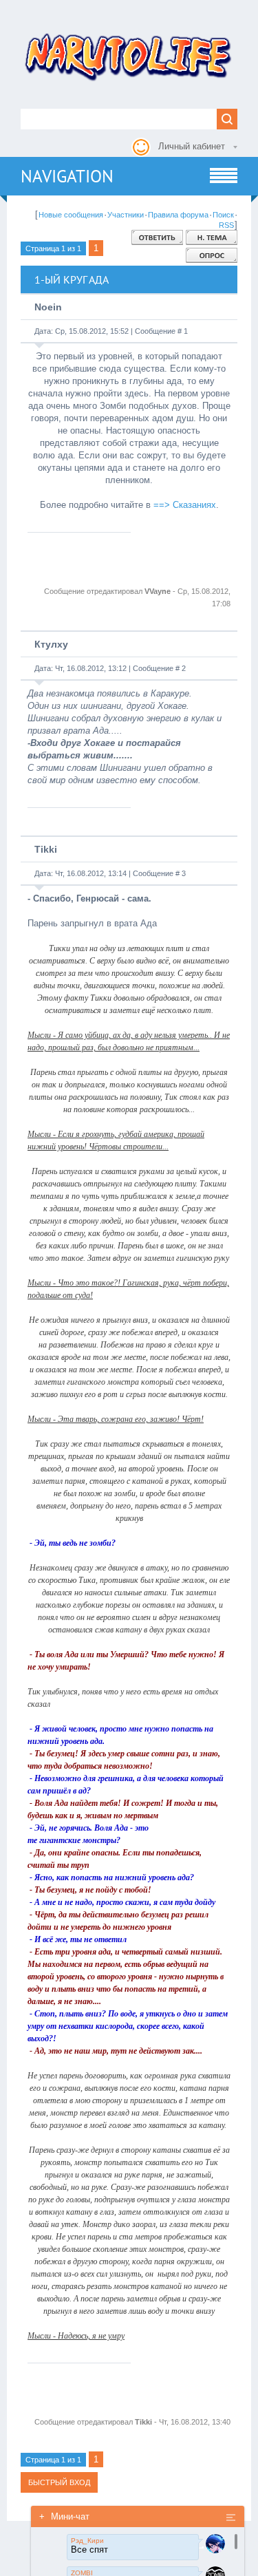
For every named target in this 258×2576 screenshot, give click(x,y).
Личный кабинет (192, 146)
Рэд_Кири (87, 2541)
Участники (126, 215)
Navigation (67, 176)
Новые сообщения (71, 215)
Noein (48, 307)
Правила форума (178, 215)
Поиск (223, 215)
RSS (226, 225)
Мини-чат (64, 2516)
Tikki (46, 849)
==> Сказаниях (185, 505)
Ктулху (51, 644)
